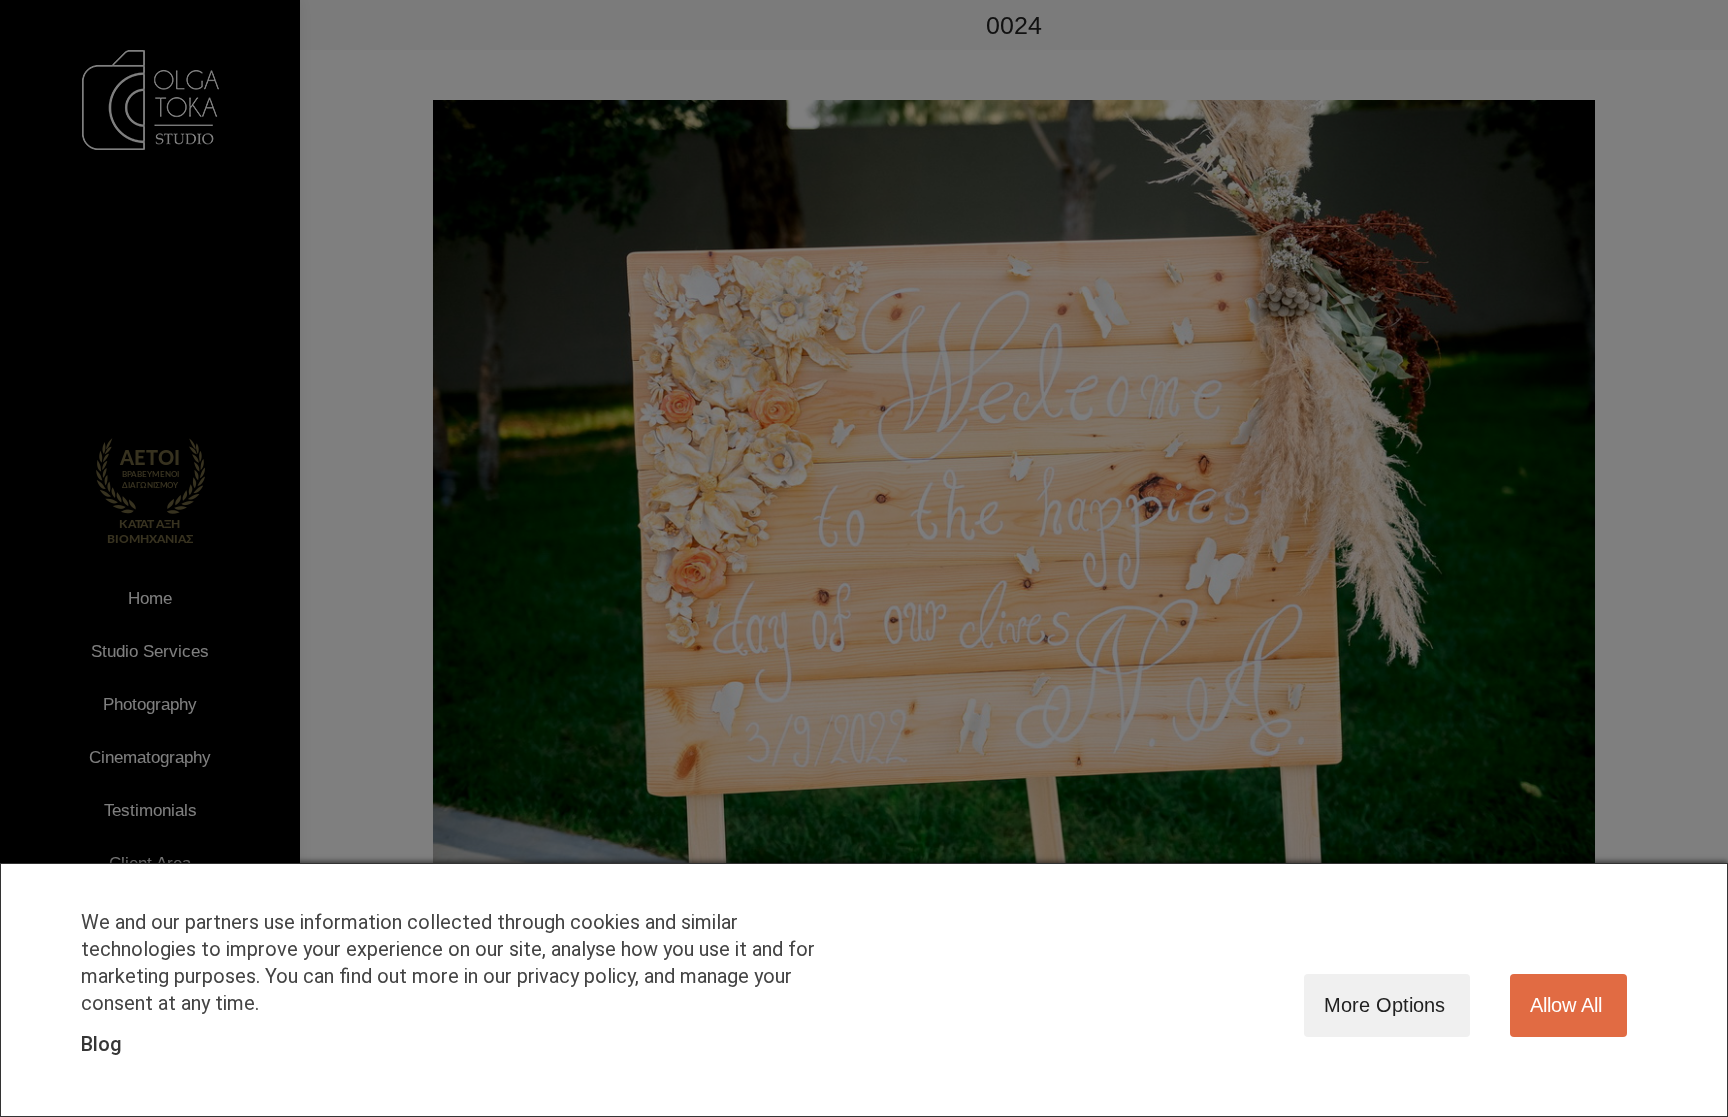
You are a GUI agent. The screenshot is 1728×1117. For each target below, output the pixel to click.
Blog (101, 1044)
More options (1384, 1005)
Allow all (1566, 1005)
